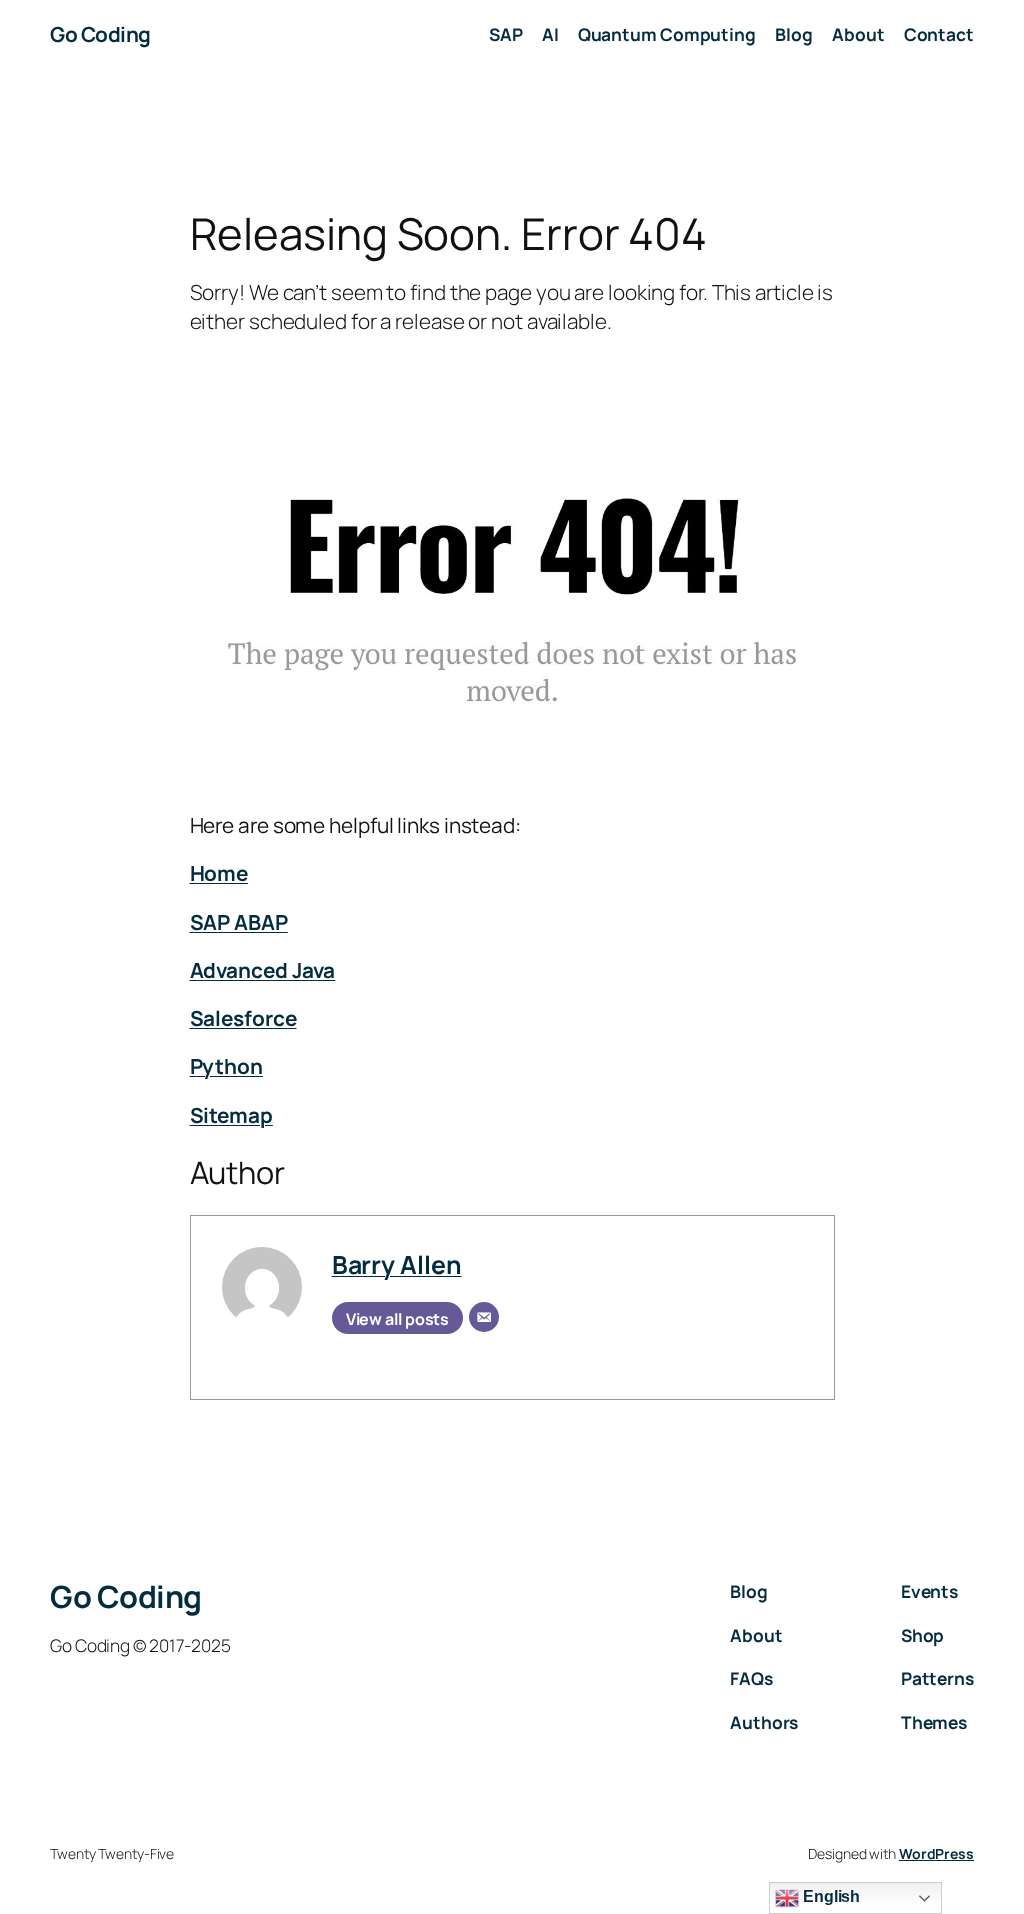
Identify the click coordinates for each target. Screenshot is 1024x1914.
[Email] (484, 1317)
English (829, 1896)
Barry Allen (397, 1264)
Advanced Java (263, 970)
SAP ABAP (239, 922)
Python (226, 1066)
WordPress (936, 1853)
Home (219, 873)
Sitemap (231, 1115)
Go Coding (100, 34)
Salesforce (243, 1018)
